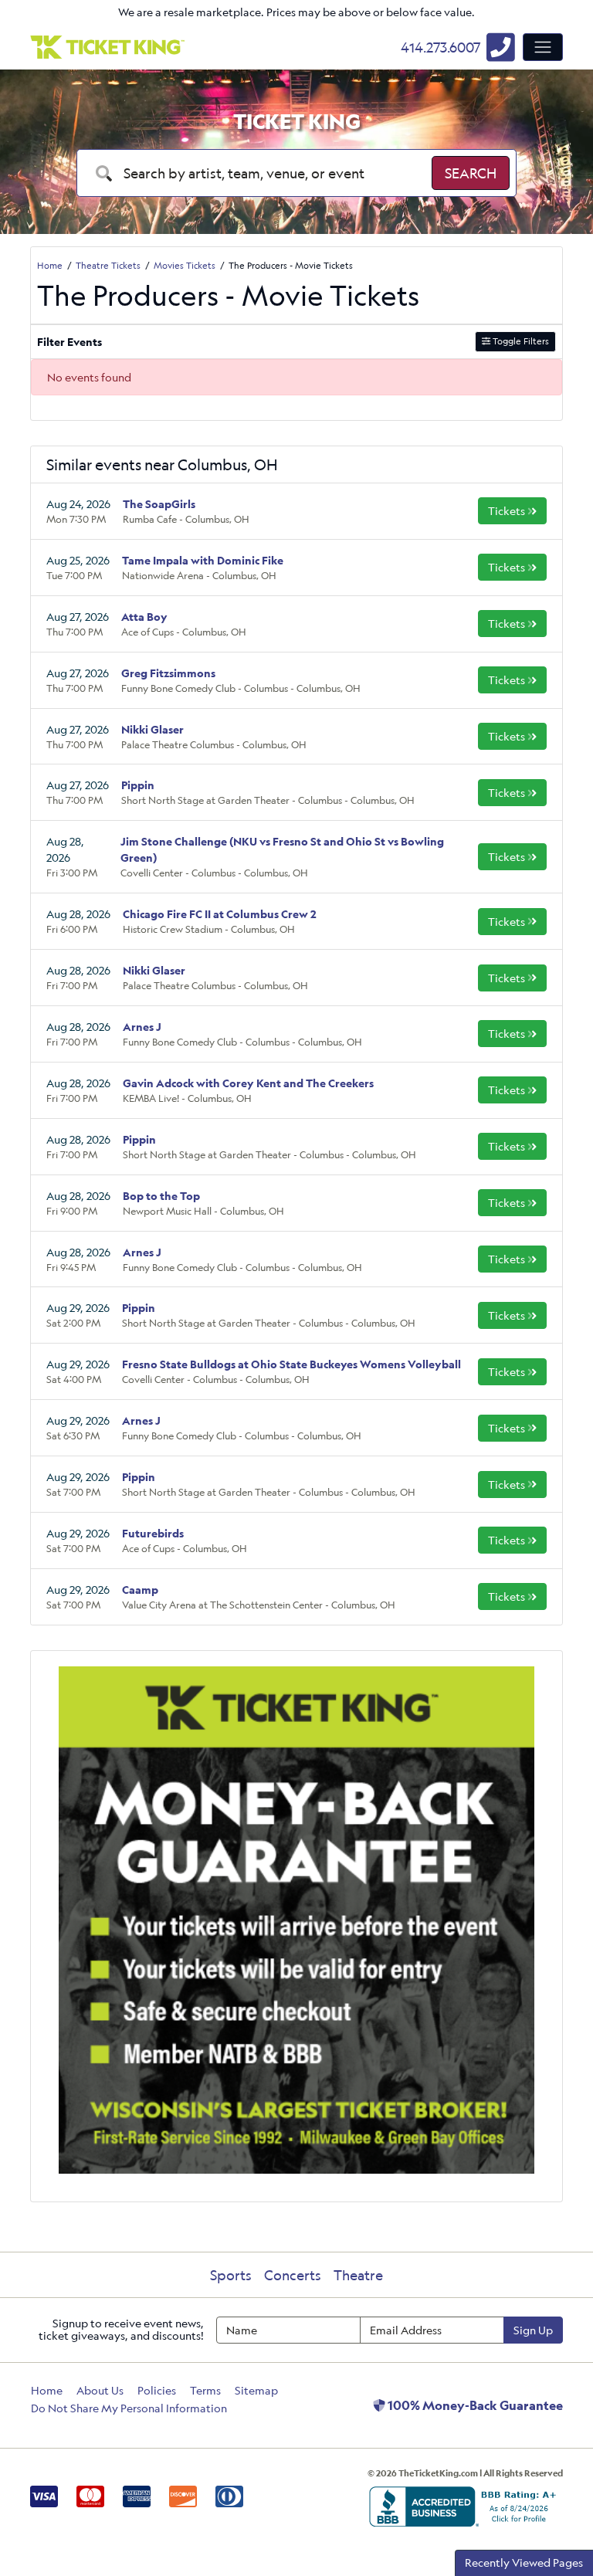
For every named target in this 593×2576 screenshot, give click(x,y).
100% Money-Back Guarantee (474, 2405)
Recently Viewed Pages (524, 2562)
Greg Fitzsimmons (168, 673)
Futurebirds (153, 1533)
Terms (205, 2390)
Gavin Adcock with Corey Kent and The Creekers (248, 1083)
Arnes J (142, 1027)
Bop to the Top (161, 1196)
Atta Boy (144, 617)
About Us (100, 2390)
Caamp (140, 1590)
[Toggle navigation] (543, 47)
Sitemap (256, 2390)
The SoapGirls (159, 504)
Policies (157, 2390)
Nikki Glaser (152, 729)
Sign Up (533, 2330)
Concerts (293, 2275)
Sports (231, 2275)
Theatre (358, 2275)
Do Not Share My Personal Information (129, 2408)
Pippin (138, 785)
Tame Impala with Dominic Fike (203, 560)
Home (47, 2390)
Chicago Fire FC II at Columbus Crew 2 (220, 914)
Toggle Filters (520, 341)
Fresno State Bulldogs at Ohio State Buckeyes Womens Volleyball (291, 1364)
